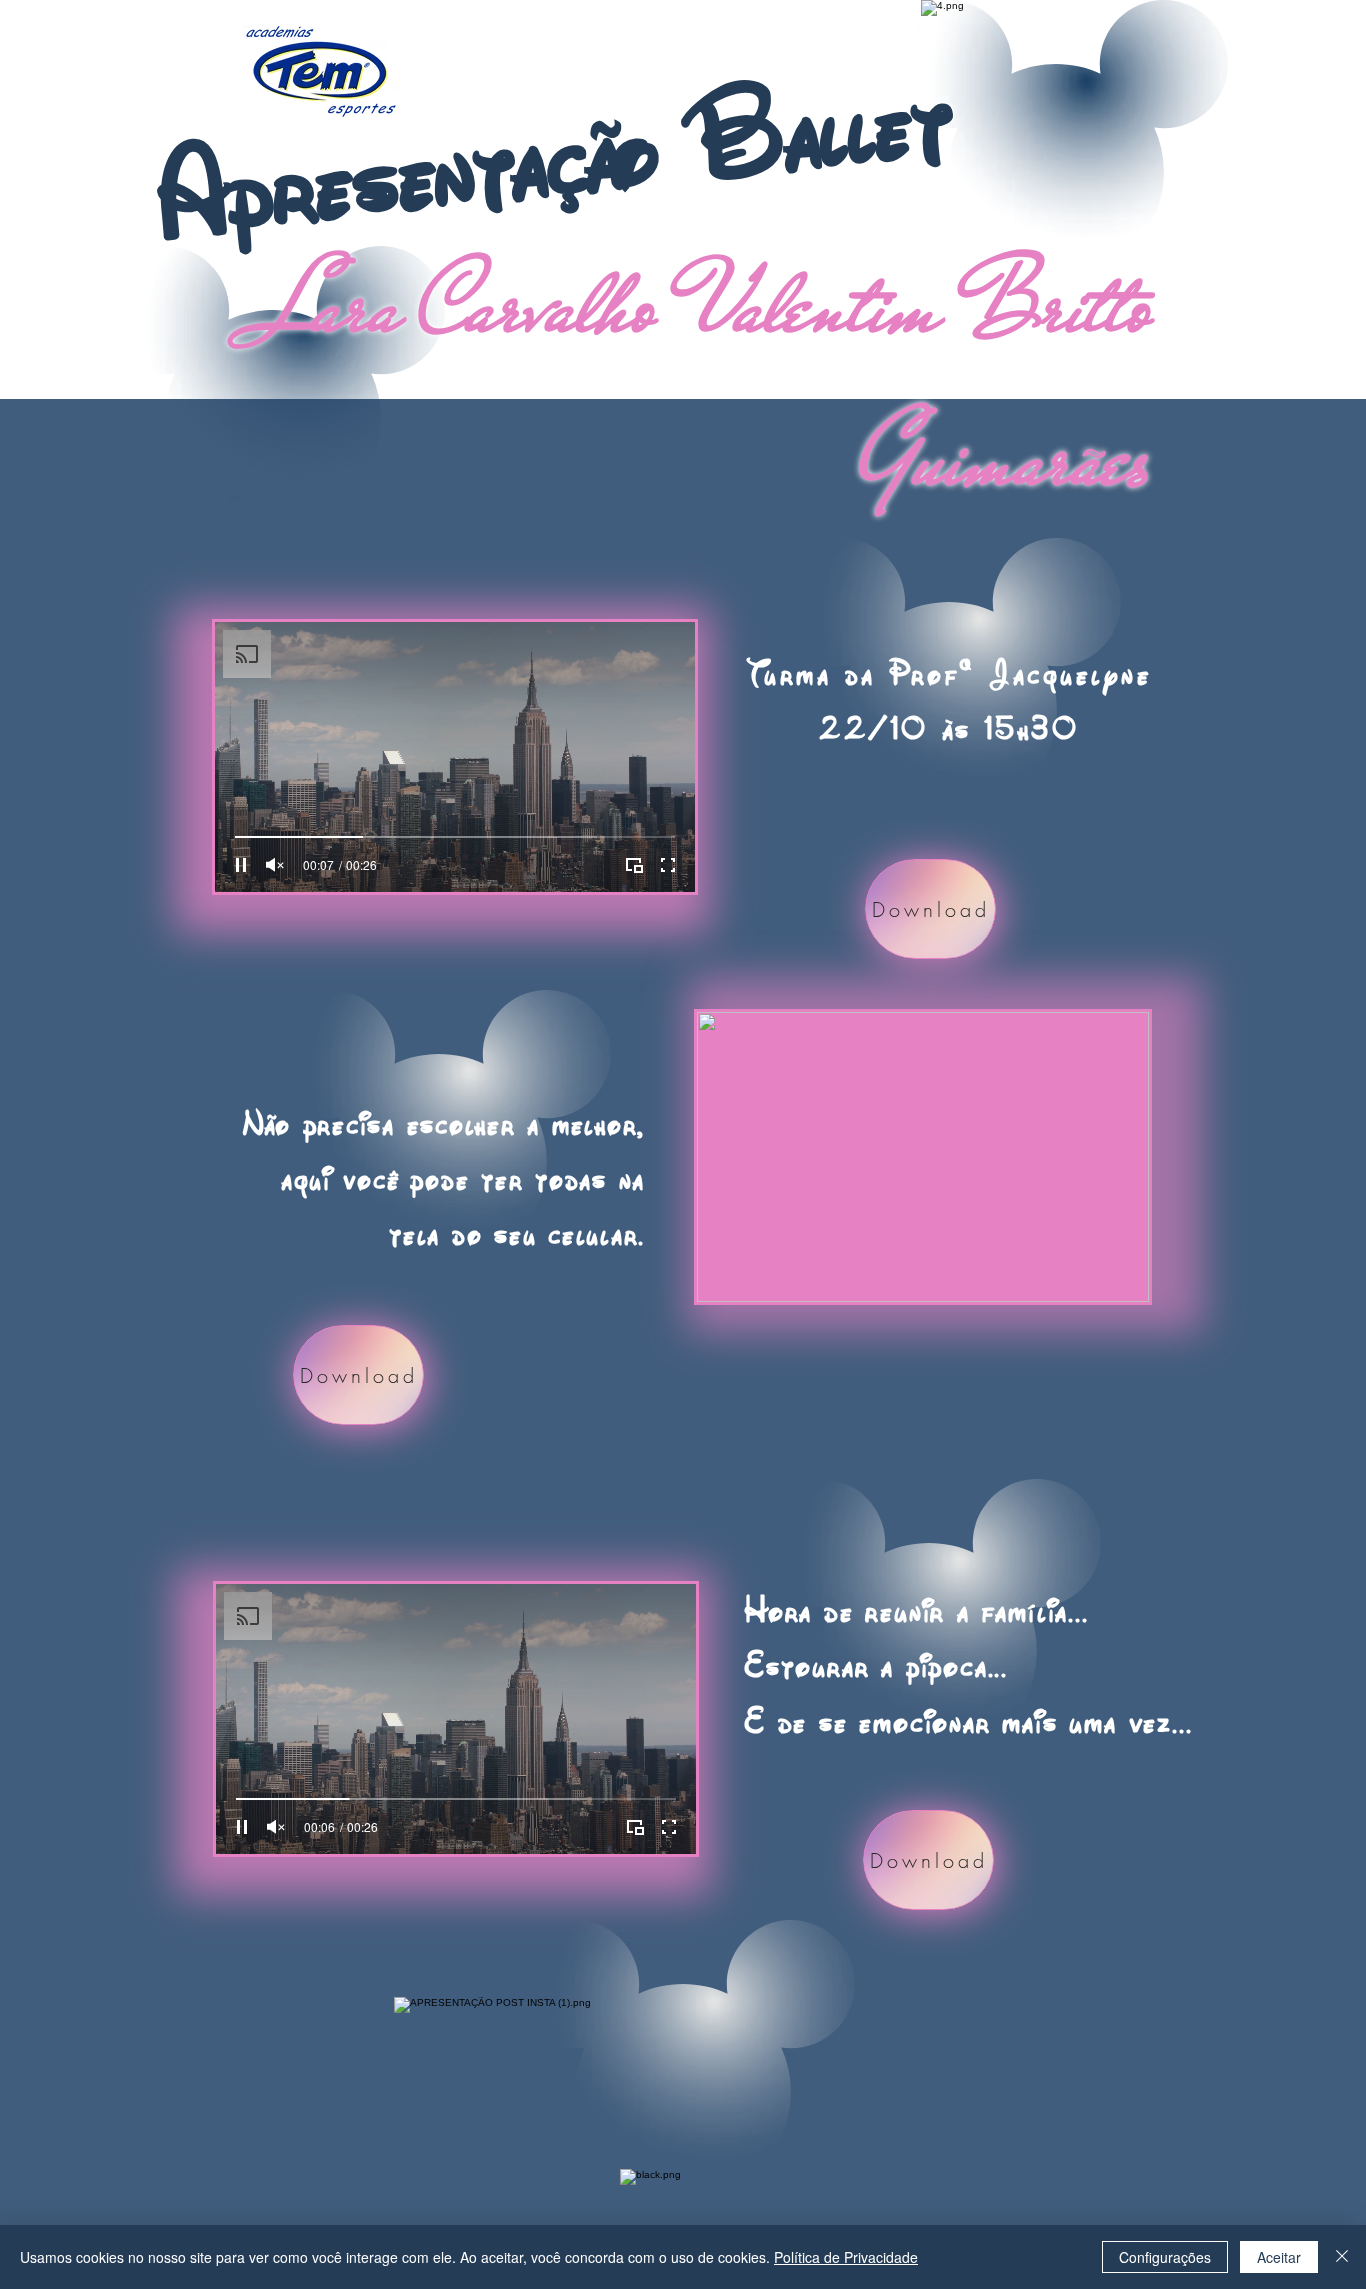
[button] (923, 1157)
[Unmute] (275, 865)
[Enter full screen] (668, 865)
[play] (1124, 1025)
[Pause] (241, 865)
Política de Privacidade (846, 2257)
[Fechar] (1342, 2257)
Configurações (1165, 2257)
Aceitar (1279, 2257)
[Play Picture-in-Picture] (634, 865)
